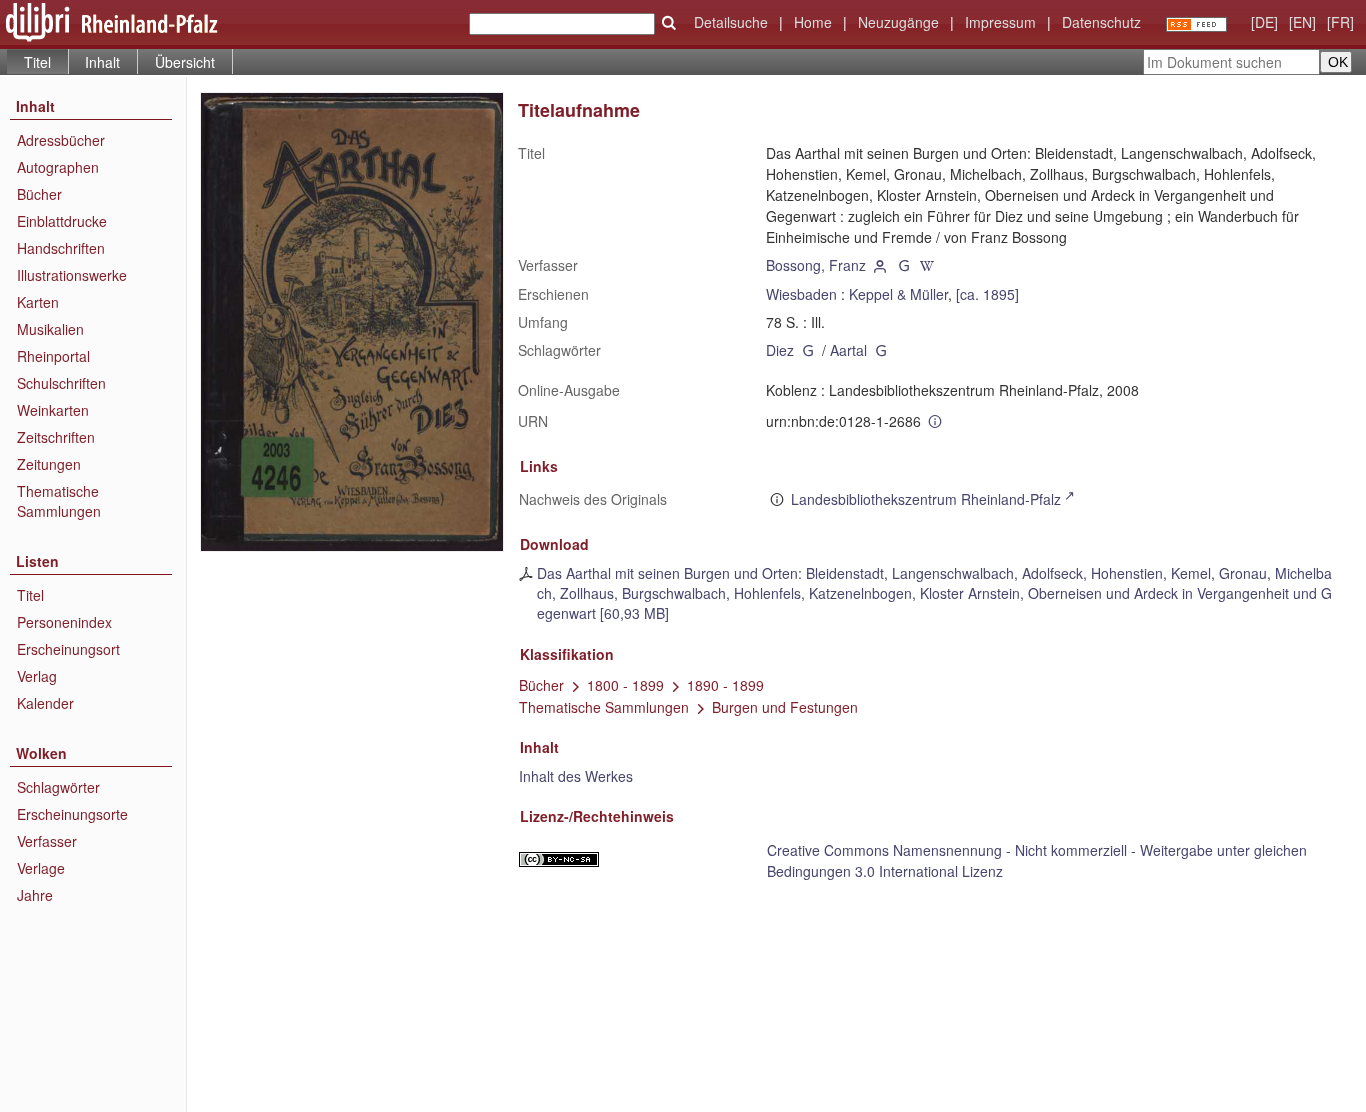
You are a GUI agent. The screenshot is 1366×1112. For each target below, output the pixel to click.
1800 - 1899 (625, 685)
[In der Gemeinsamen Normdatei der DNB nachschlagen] (904, 265)
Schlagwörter (58, 787)
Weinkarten (53, 410)
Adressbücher (61, 140)
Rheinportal (53, 356)
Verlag (37, 676)
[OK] (669, 23)
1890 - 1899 (725, 685)
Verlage (41, 868)
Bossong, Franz (816, 265)
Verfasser (47, 841)
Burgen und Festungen (785, 707)
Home (813, 22)
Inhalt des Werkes (576, 776)
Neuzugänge (898, 22)
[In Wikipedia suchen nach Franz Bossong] (928, 265)
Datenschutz (1101, 22)
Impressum (1000, 22)
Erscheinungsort (68, 649)
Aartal (848, 350)
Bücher (39, 194)
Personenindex (64, 622)
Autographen (58, 167)
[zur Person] (880, 265)
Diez (780, 350)
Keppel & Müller (898, 294)
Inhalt (102, 62)
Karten (38, 302)
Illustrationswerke (72, 275)
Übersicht (185, 62)
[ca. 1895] (987, 294)
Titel (30, 595)
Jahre (35, 895)
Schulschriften (61, 383)
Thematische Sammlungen (59, 501)
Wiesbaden (801, 294)
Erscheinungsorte (72, 814)
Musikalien (50, 329)
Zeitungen (49, 464)
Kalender (45, 703)
